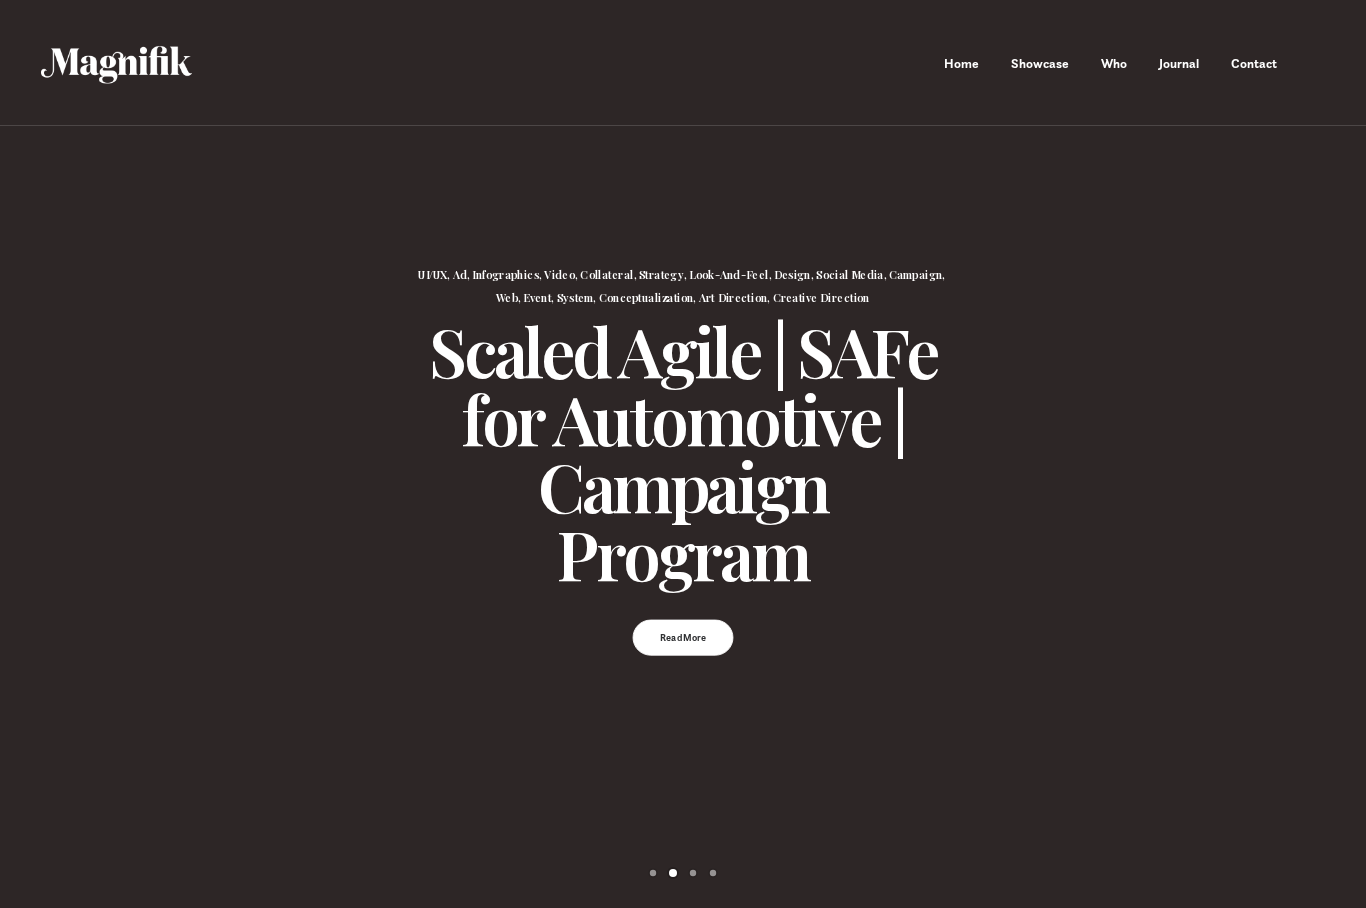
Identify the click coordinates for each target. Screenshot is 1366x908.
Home (961, 63)
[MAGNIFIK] (118, 63)
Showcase (1040, 63)
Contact (1254, 63)
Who (1114, 63)
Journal (1179, 63)
